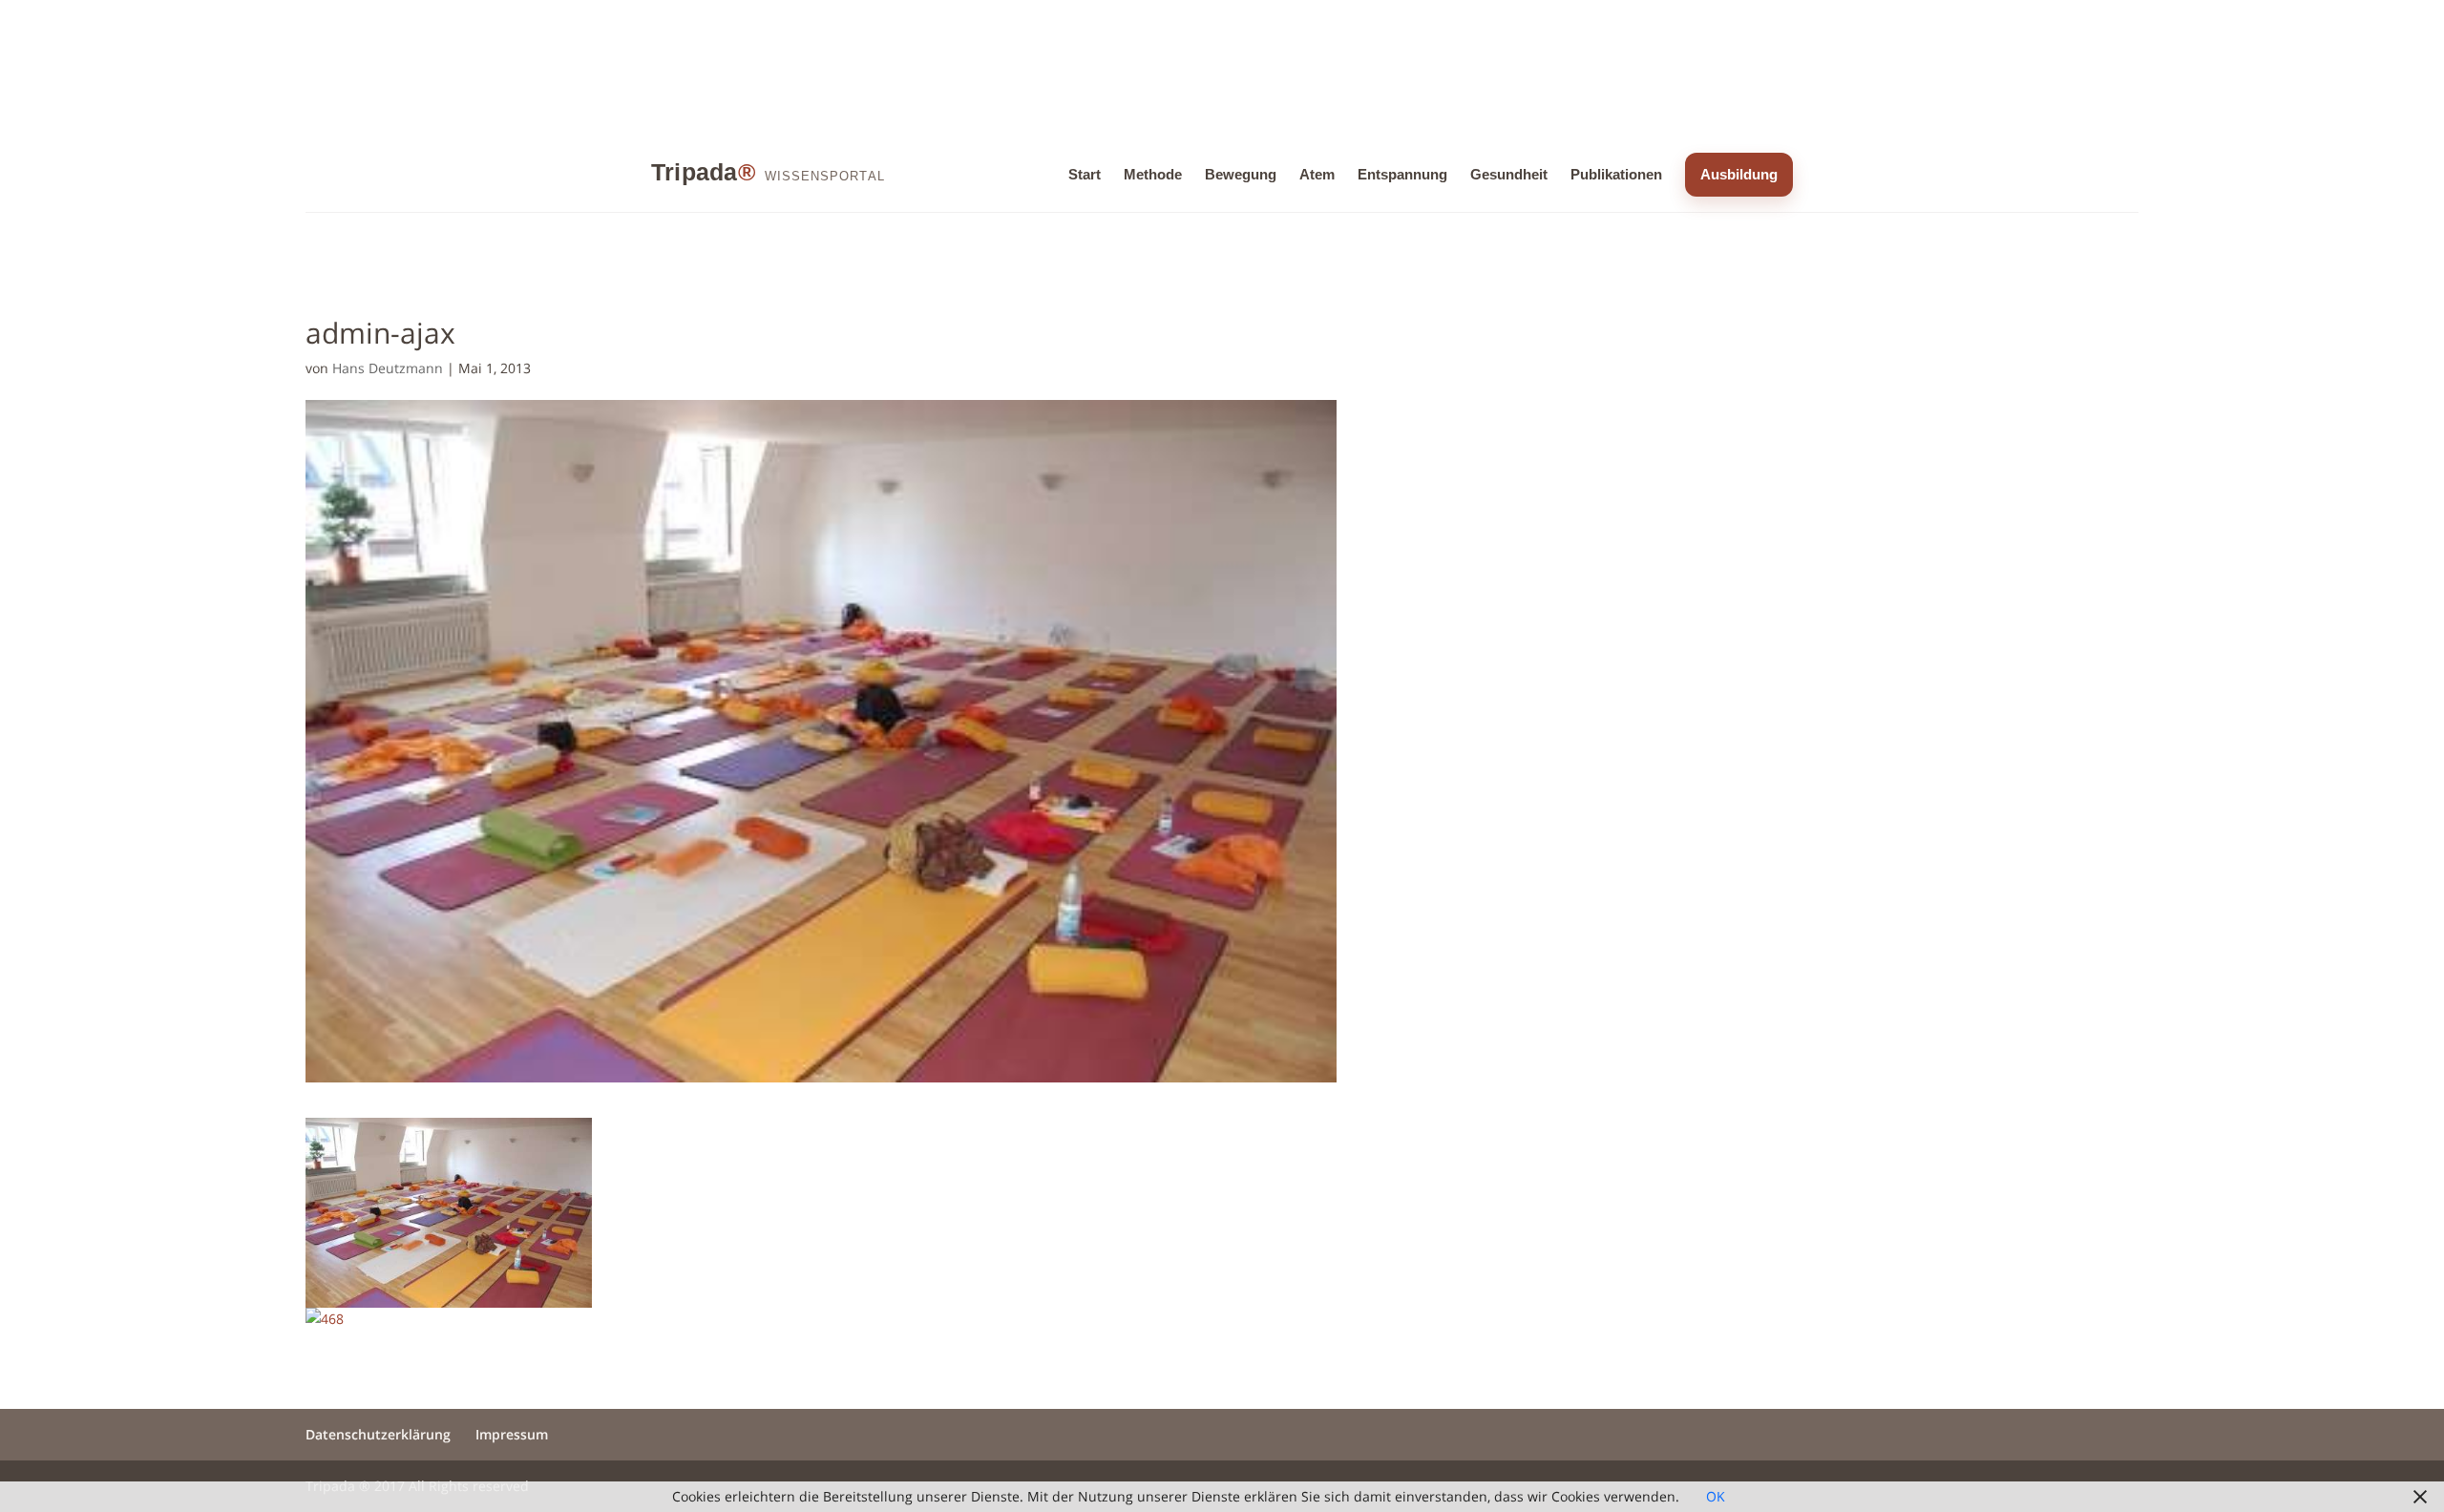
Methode (1153, 174)
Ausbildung (1739, 174)
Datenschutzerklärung (378, 1434)
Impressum (512, 1434)
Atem (1317, 174)
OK (1716, 1496)
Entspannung (1402, 174)
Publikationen (1616, 174)
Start (1085, 174)
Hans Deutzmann (388, 368)
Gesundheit (1509, 174)
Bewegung (1241, 174)
